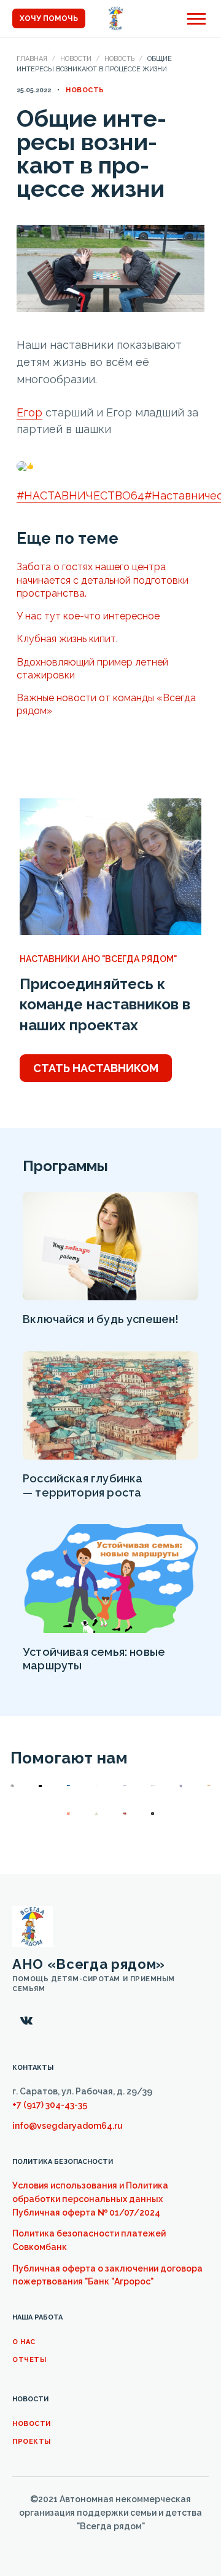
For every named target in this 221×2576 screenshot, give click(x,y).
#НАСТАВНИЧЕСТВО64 (80, 495)
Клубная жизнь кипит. (67, 639)
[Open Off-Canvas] (196, 19)
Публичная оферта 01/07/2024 (86, 2212)
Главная (32, 59)
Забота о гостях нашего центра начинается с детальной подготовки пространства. (103, 580)
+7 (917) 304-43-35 (50, 2105)
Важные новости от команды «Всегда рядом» (106, 704)
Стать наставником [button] (96, 1068)
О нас (24, 2342)
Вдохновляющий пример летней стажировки (92, 669)
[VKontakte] (26, 2021)
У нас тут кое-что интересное (88, 616)
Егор (29, 412)
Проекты (32, 2442)
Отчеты (29, 2360)
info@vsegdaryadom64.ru (68, 2126)
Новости (76, 59)
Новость (119, 59)
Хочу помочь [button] (49, 18)
